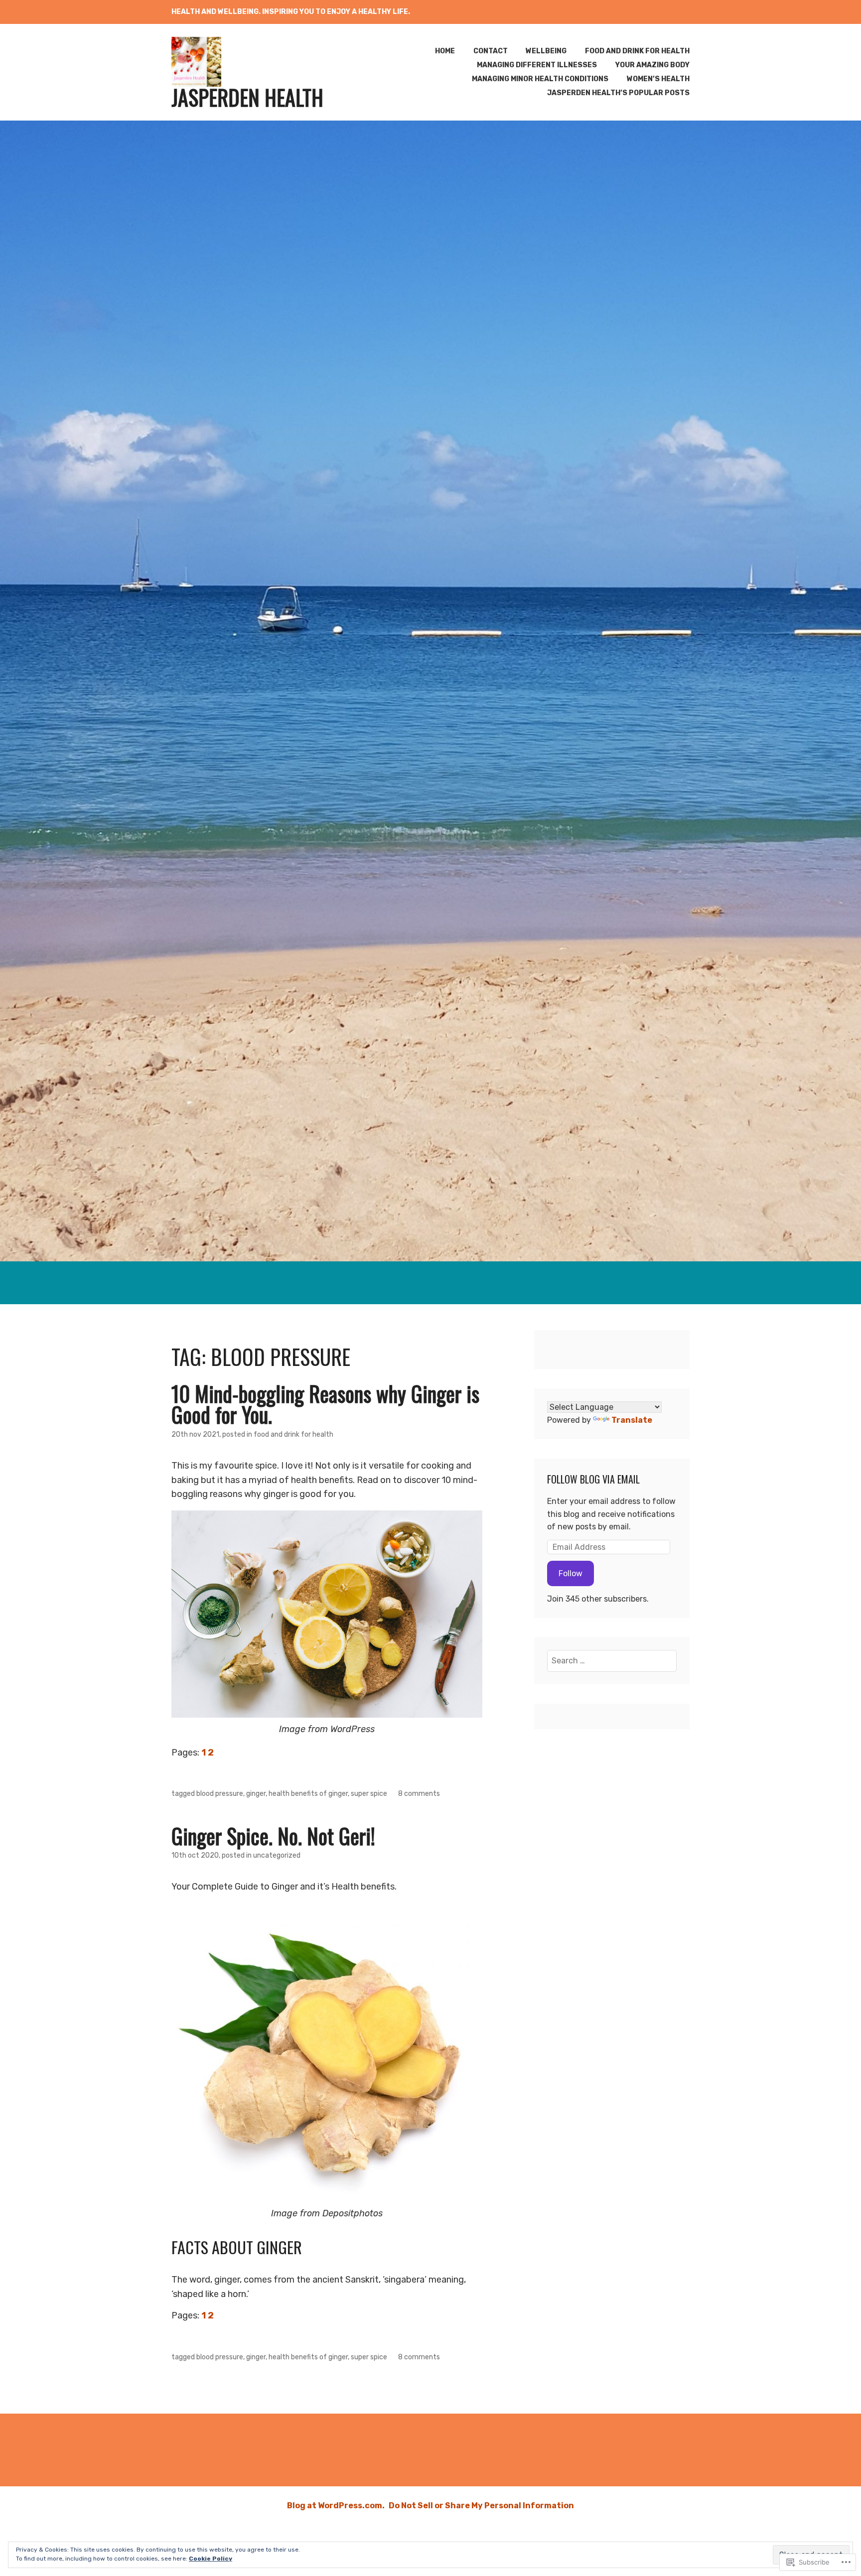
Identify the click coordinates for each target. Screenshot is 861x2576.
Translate (632, 1420)
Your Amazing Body (652, 65)
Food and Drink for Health (637, 51)
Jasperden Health (247, 97)
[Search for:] (612, 1661)
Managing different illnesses (537, 65)
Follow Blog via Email (593, 1479)
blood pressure (220, 1794)
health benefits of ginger (308, 1794)
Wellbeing (546, 51)
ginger (256, 1794)
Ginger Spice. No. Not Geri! (273, 1836)
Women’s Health (658, 79)
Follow (571, 1573)
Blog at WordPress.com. (336, 2506)
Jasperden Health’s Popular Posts (618, 93)
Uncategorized (277, 1855)
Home (445, 51)
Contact (491, 51)
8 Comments (419, 1794)
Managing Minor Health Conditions (540, 79)
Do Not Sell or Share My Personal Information (481, 2506)
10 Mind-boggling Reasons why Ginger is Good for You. (325, 1404)
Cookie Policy (211, 2559)
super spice (369, 1794)
